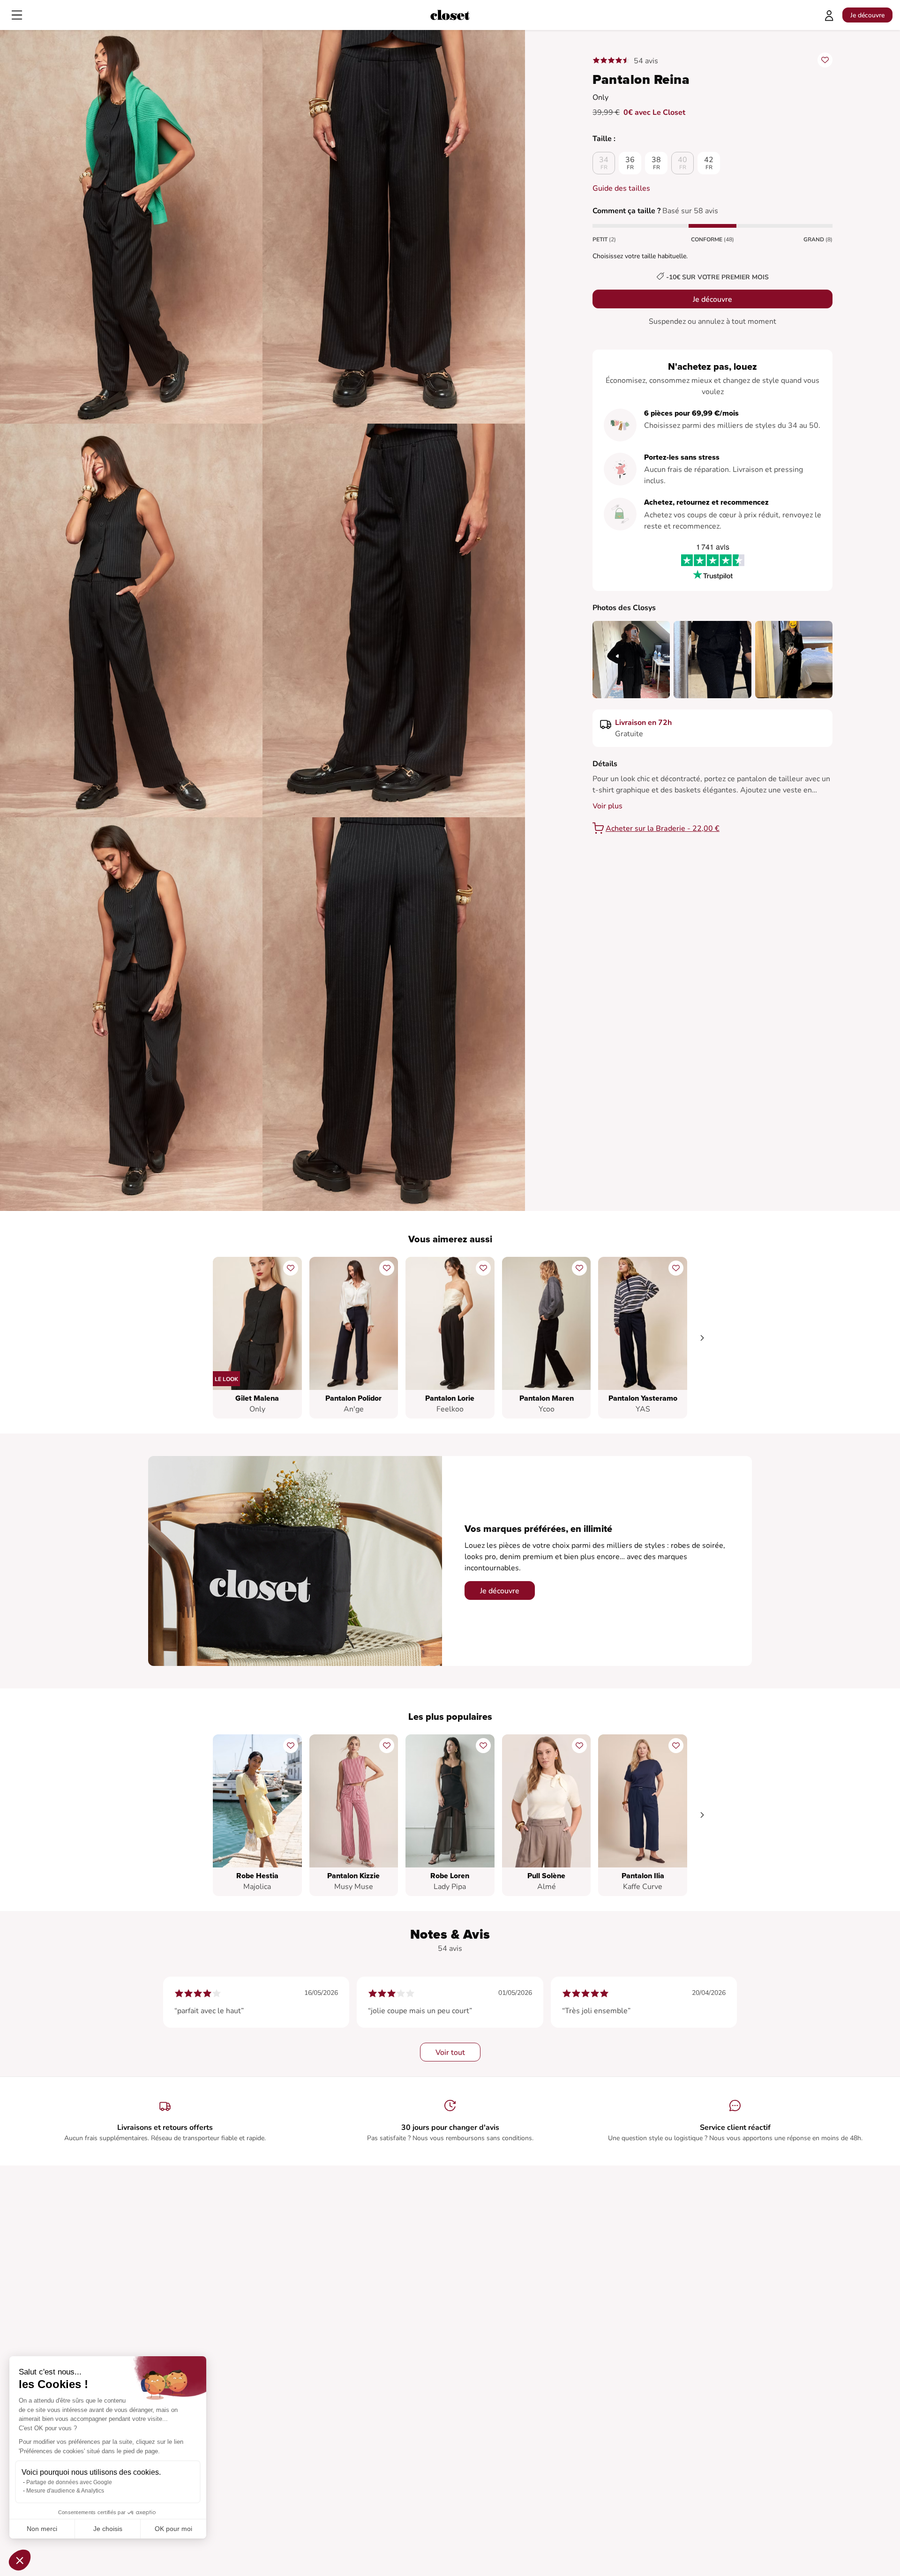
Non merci (42, 2529)
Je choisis (108, 2529)
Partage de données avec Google (69, 2482)
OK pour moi (173, 2529)
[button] (20, 2560)
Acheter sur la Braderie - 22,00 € (663, 829)
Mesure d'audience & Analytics (65, 2491)
